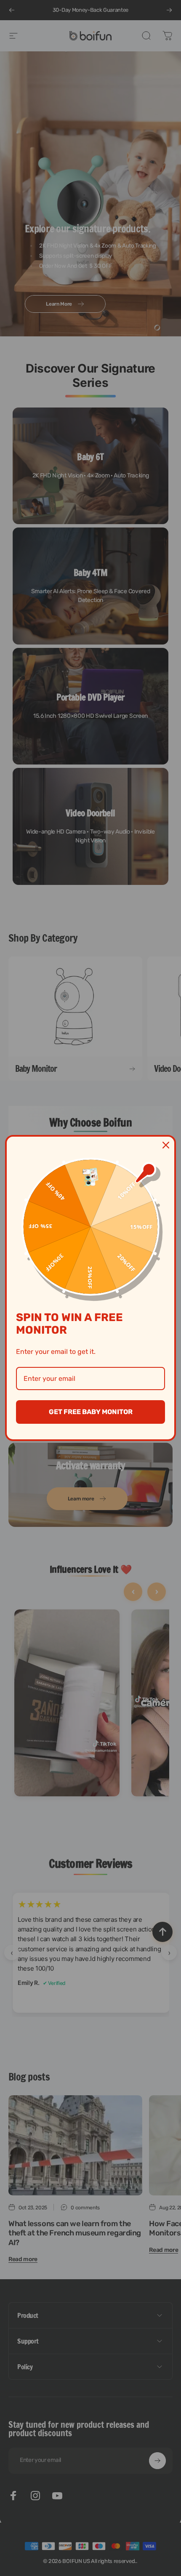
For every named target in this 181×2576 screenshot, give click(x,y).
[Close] (166, 1145)
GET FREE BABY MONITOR (91, 1412)
